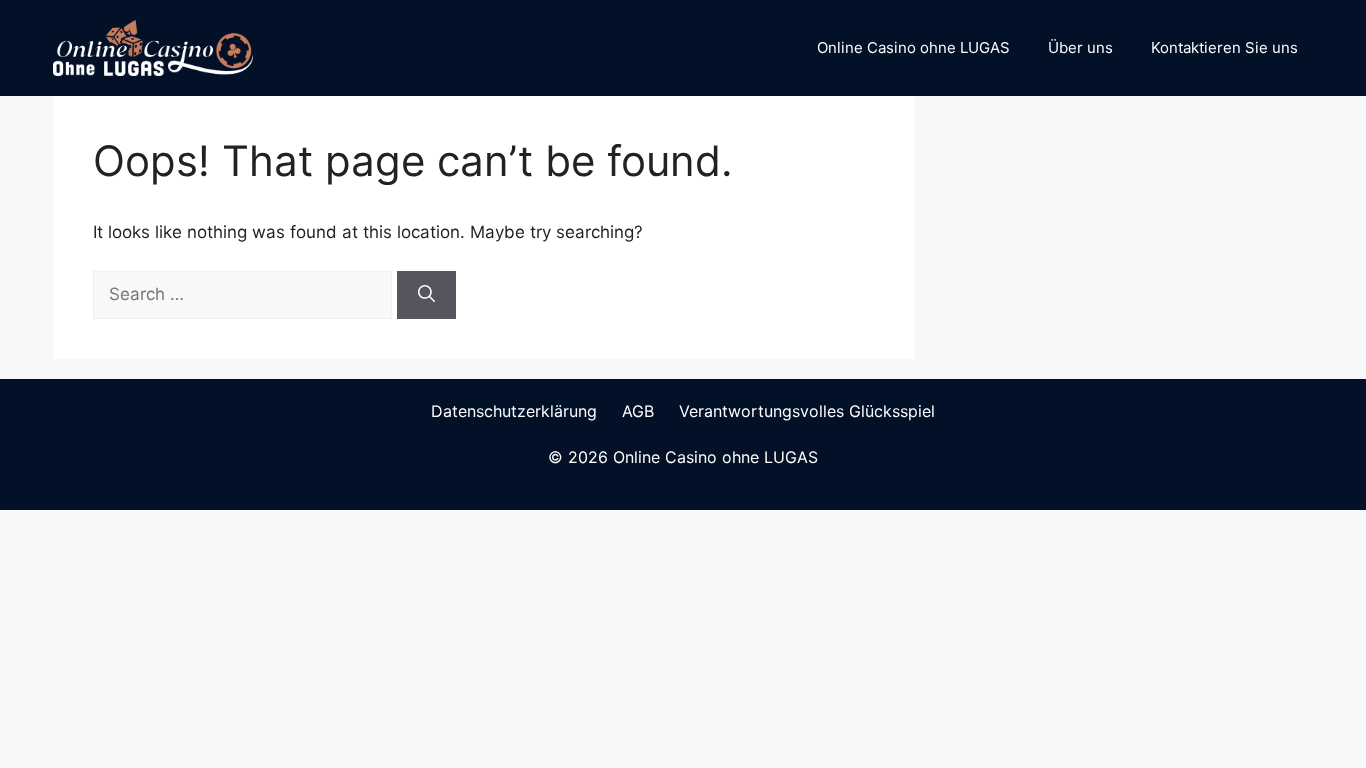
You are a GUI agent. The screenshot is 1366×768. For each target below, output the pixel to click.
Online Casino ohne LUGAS (913, 47)
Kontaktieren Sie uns (1224, 47)
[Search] (426, 295)
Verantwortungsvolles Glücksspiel (807, 411)
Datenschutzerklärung (514, 411)
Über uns (1080, 47)
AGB (638, 411)
